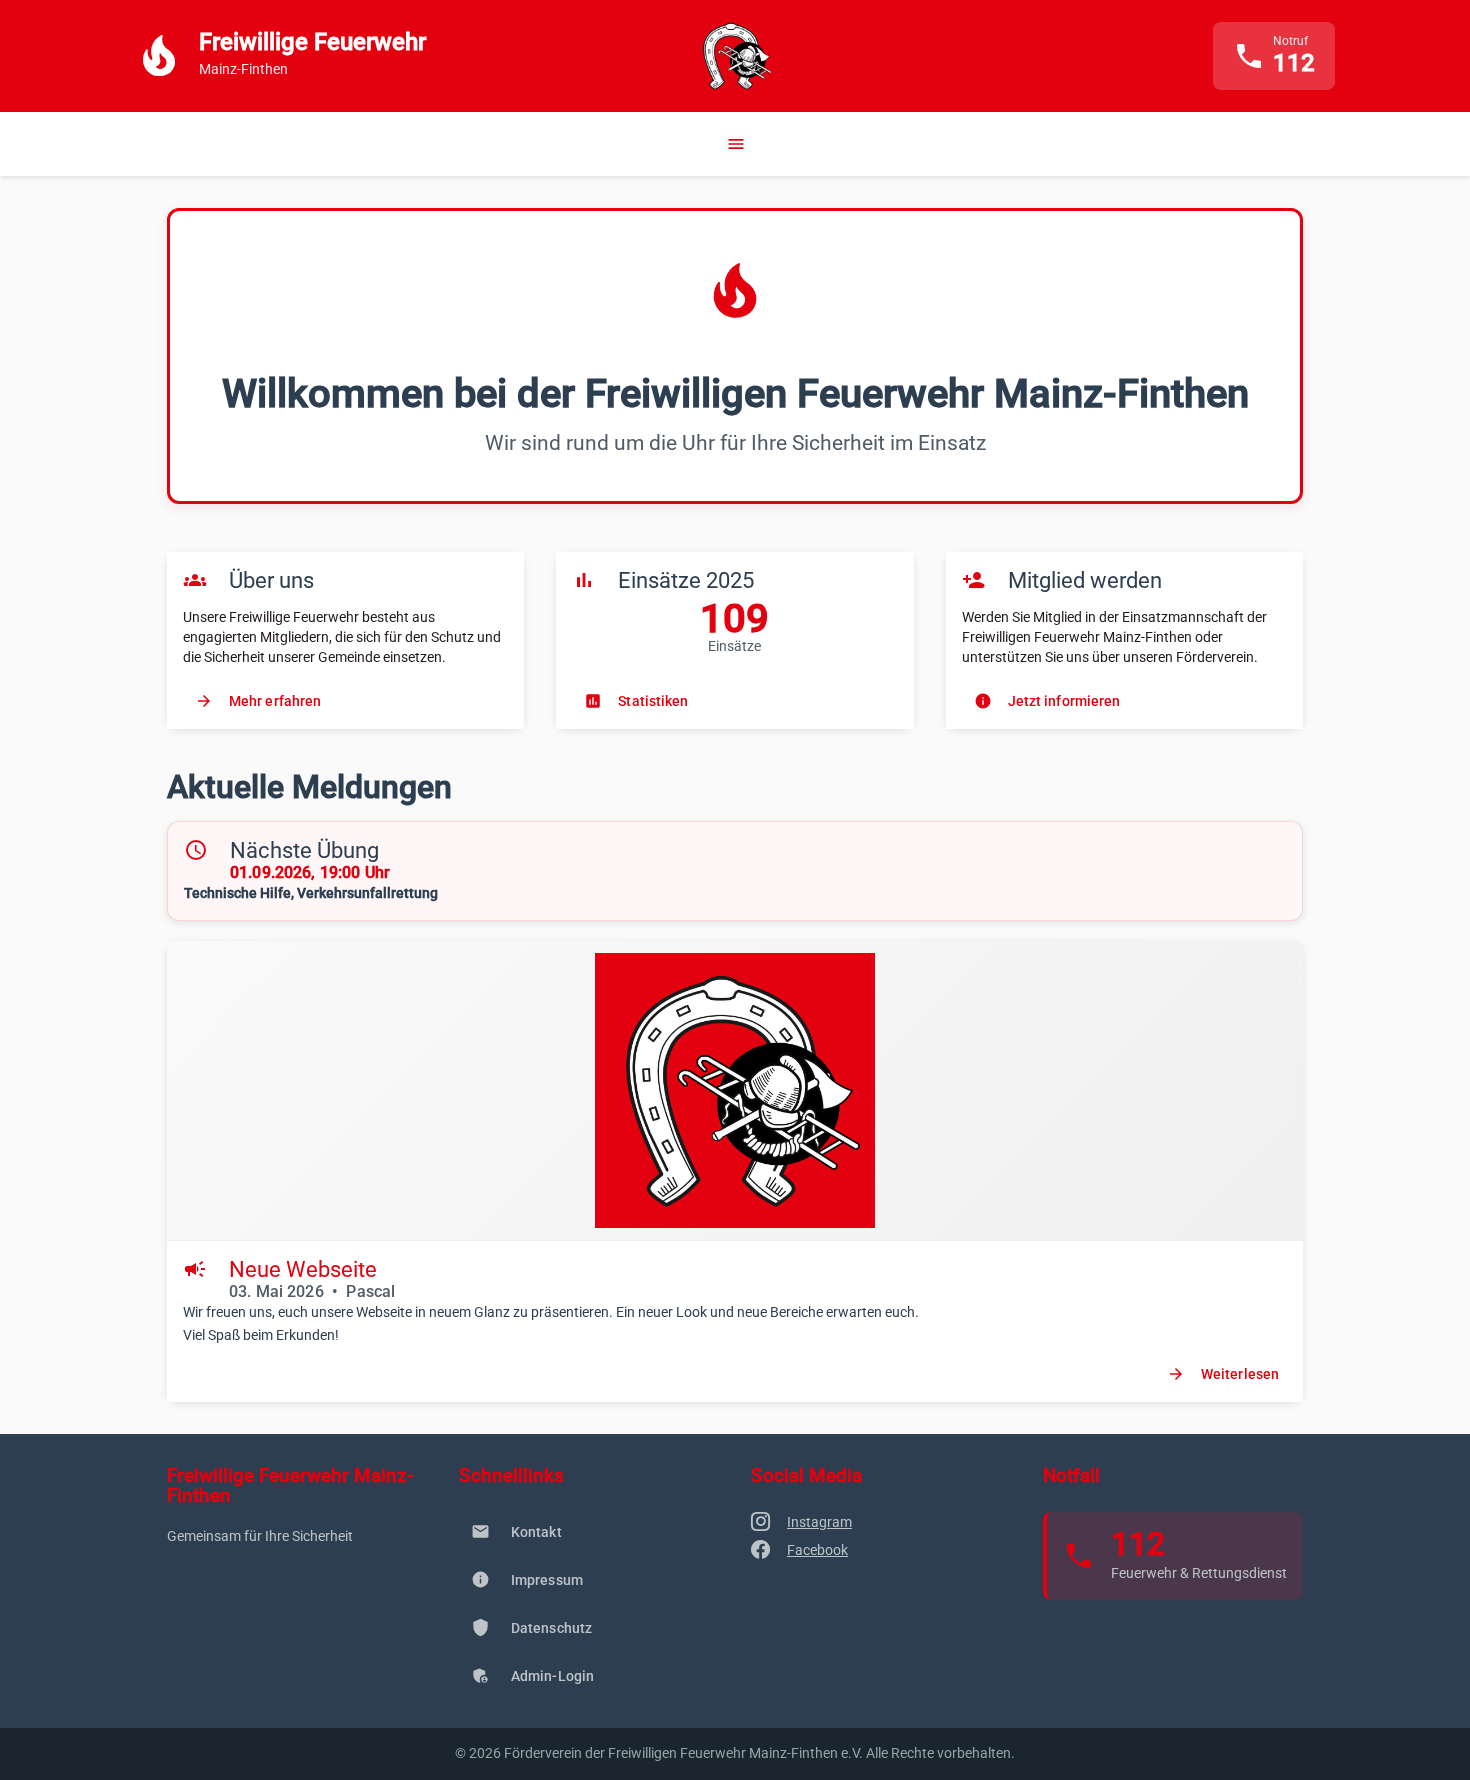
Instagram (819, 1522)
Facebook (817, 1550)
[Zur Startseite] (734, 56)
